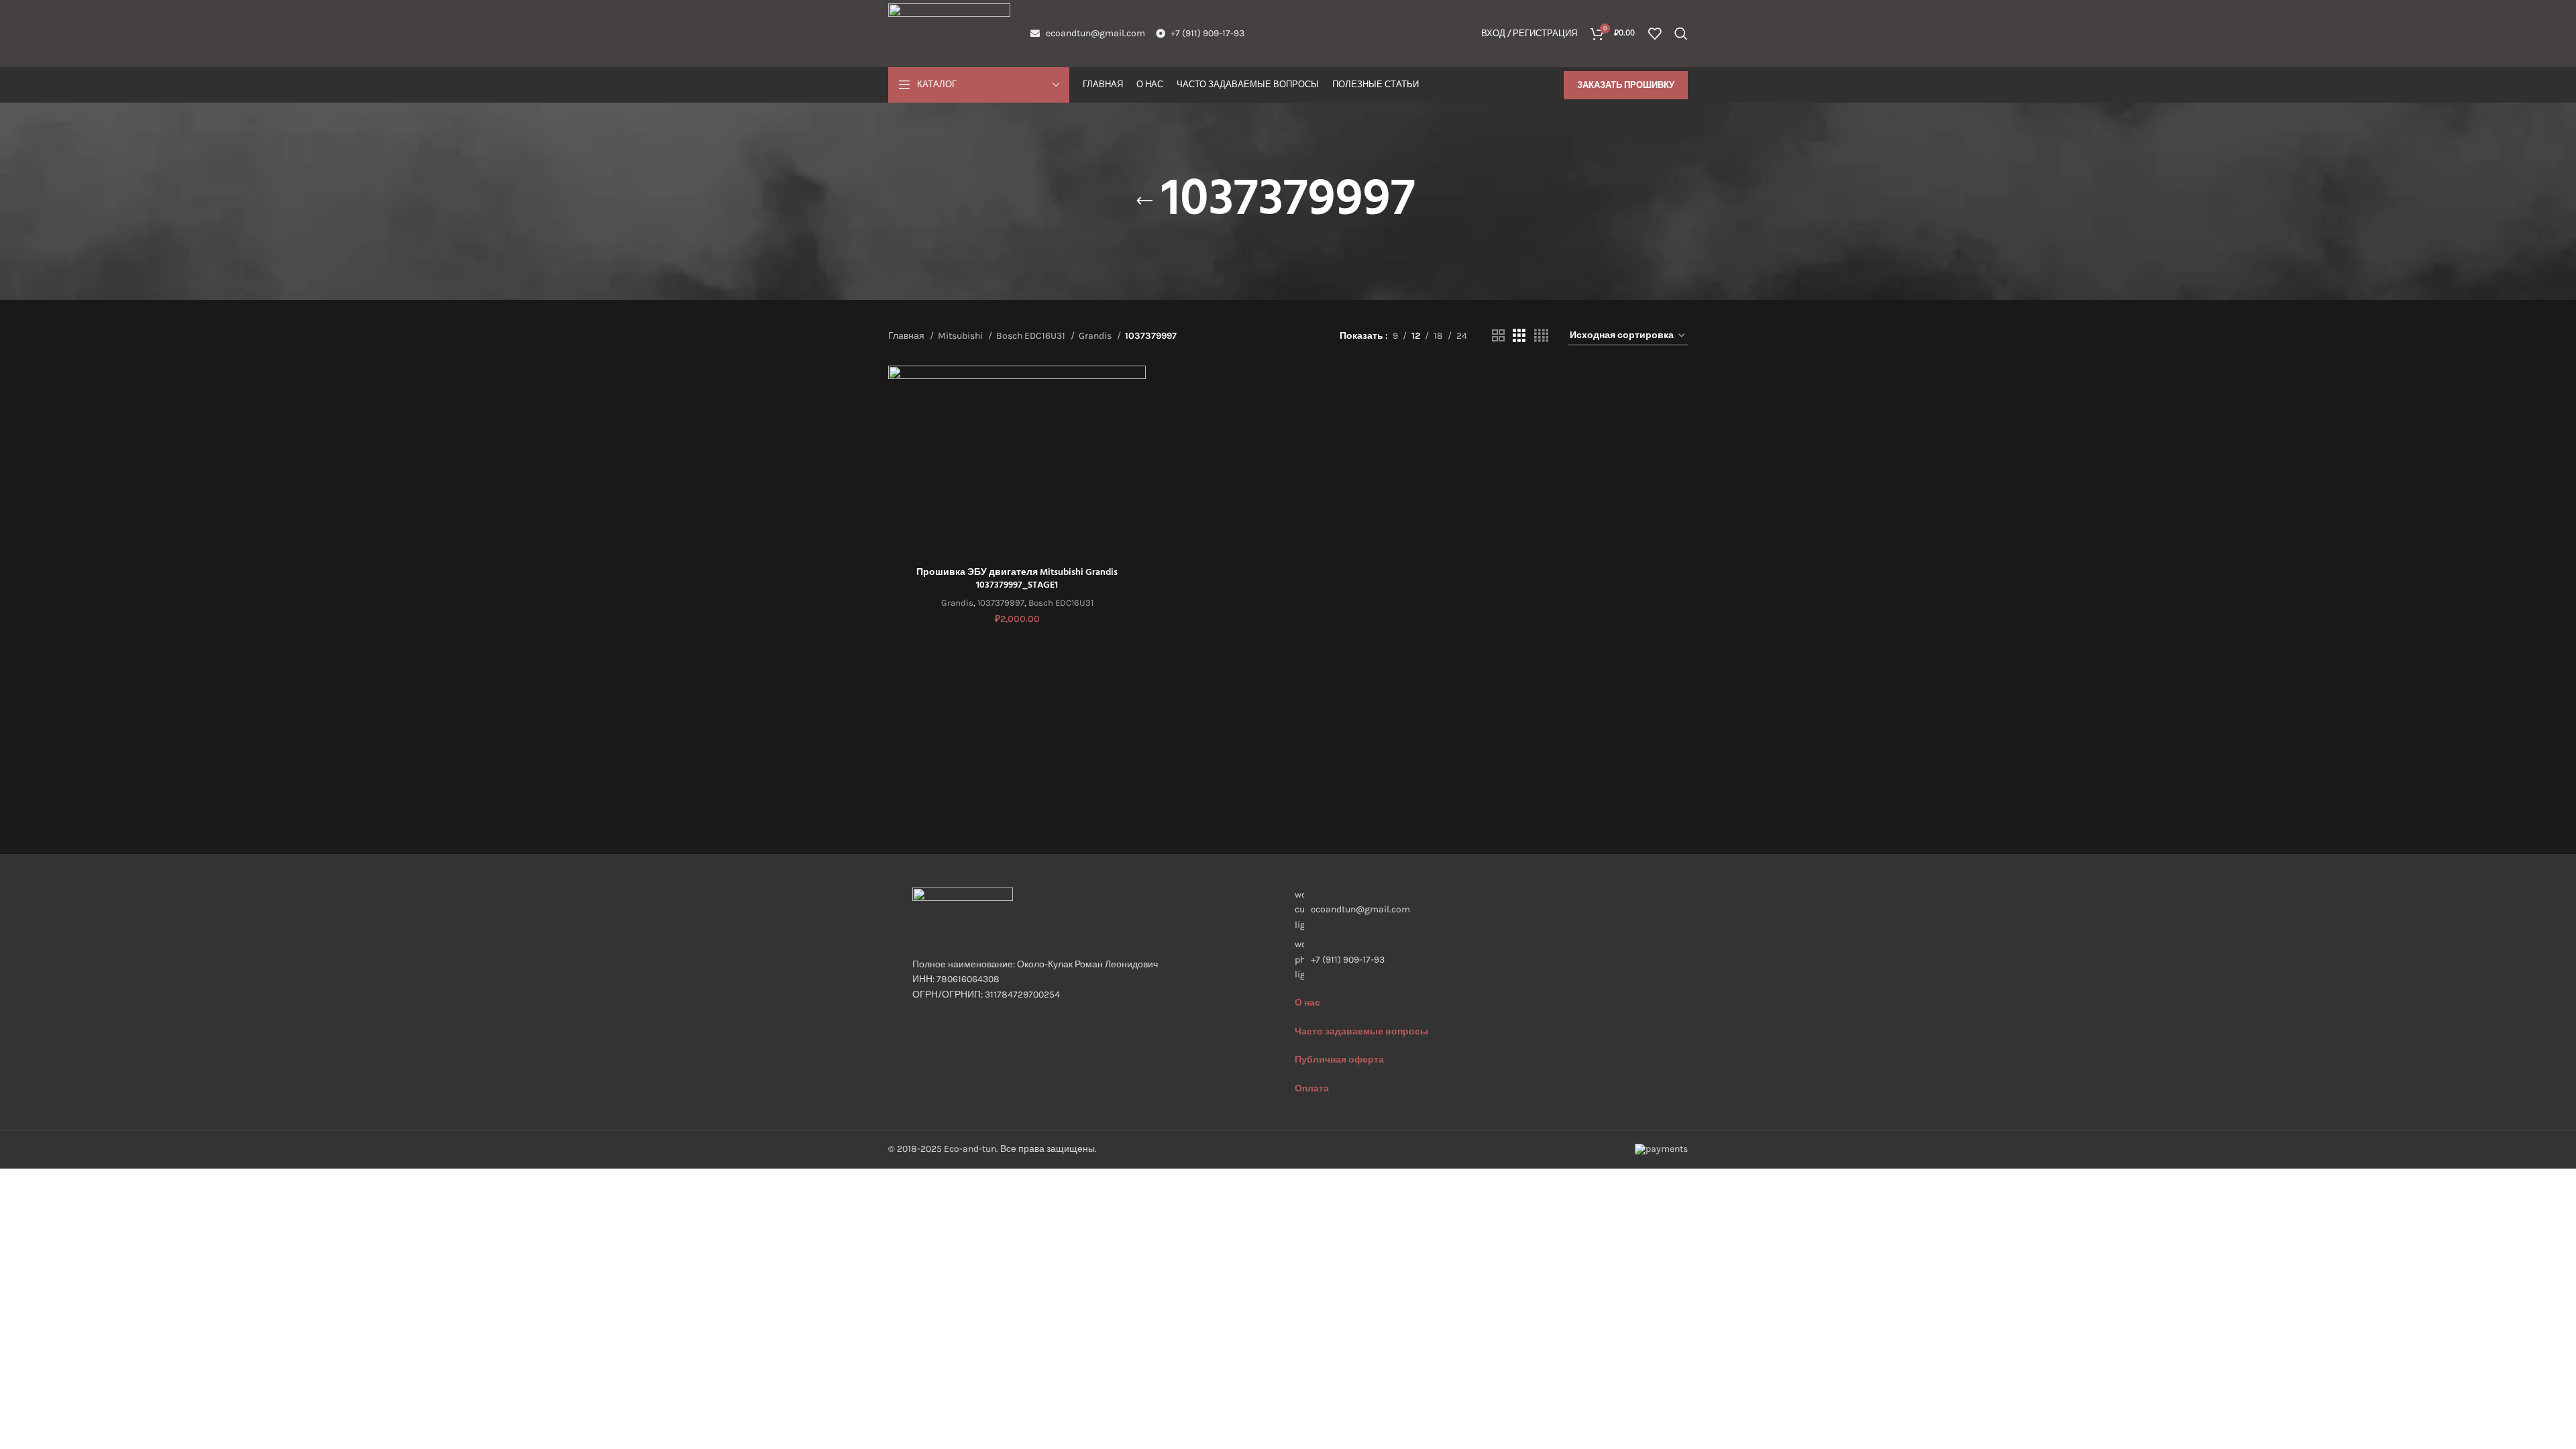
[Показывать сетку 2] (1498, 336)
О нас (1307, 1003)
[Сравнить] (1136, 387)
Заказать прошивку (1626, 85)
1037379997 (1001, 603)
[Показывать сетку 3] (1519, 336)
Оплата (1312, 1088)
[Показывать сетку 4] (1541, 336)
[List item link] (1479, 960)
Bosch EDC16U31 (1032, 336)
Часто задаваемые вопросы (1361, 1031)
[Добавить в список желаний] (1136, 448)
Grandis (1096, 336)
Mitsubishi (961, 336)
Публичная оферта (1339, 1060)
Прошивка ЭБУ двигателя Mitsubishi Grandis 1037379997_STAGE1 (1017, 579)
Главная (907, 336)
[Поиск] (1681, 34)
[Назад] (1144, 201)
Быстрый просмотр (1136, 418)
